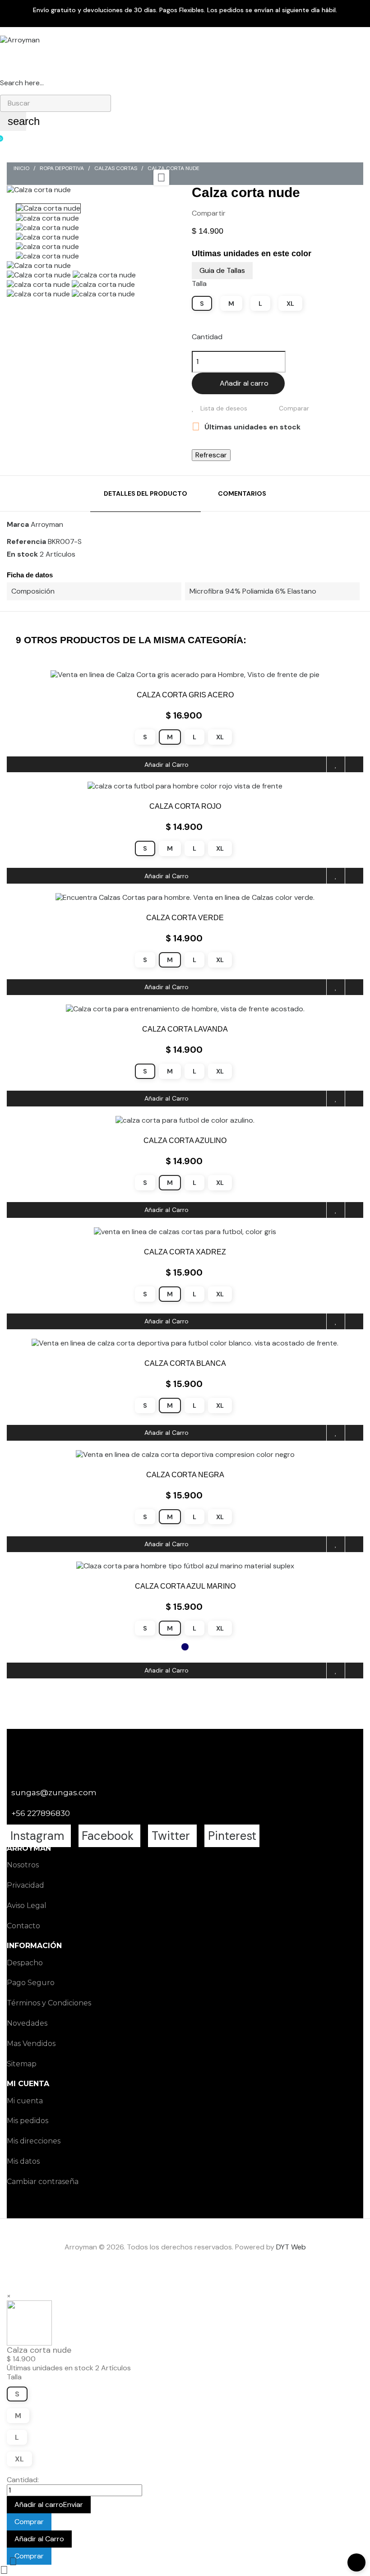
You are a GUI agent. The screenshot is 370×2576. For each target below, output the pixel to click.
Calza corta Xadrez (185, 1252)
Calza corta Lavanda (185, 1029)
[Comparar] (354, 764)
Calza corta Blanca (185, 1363)
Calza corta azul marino (185, 1586)
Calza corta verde (185, 918)
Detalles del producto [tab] (146, 493)
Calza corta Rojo (185, 806)
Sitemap (22, 2064)
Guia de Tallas (222, 270)
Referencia (26, 542)
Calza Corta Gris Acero (185, 695)
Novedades (27, 2023)
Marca (18, 525)
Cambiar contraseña (43, 2182)
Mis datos (23, 2161)
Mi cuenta (25, 2101)
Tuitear (251, 213)
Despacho (25, 1963)
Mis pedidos (28, 2121)
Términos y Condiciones (49, 2003)
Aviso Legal (27, 1906)
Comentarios (242, 493)
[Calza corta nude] (39, 265)
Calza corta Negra (185, 1475)
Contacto (23, 1926)
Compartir (237, 213)
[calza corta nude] (104, 274)
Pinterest (265, 213)
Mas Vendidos (31, 2044)
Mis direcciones (34, 2141)
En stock (22, 554)
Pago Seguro (31, 1983)
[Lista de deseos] (336, 764)
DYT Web (291, 2247)
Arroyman (47, 524)
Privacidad (25, 1885)
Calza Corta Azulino (185, 1141)
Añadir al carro (244, 383)
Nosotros (23, 1865)
